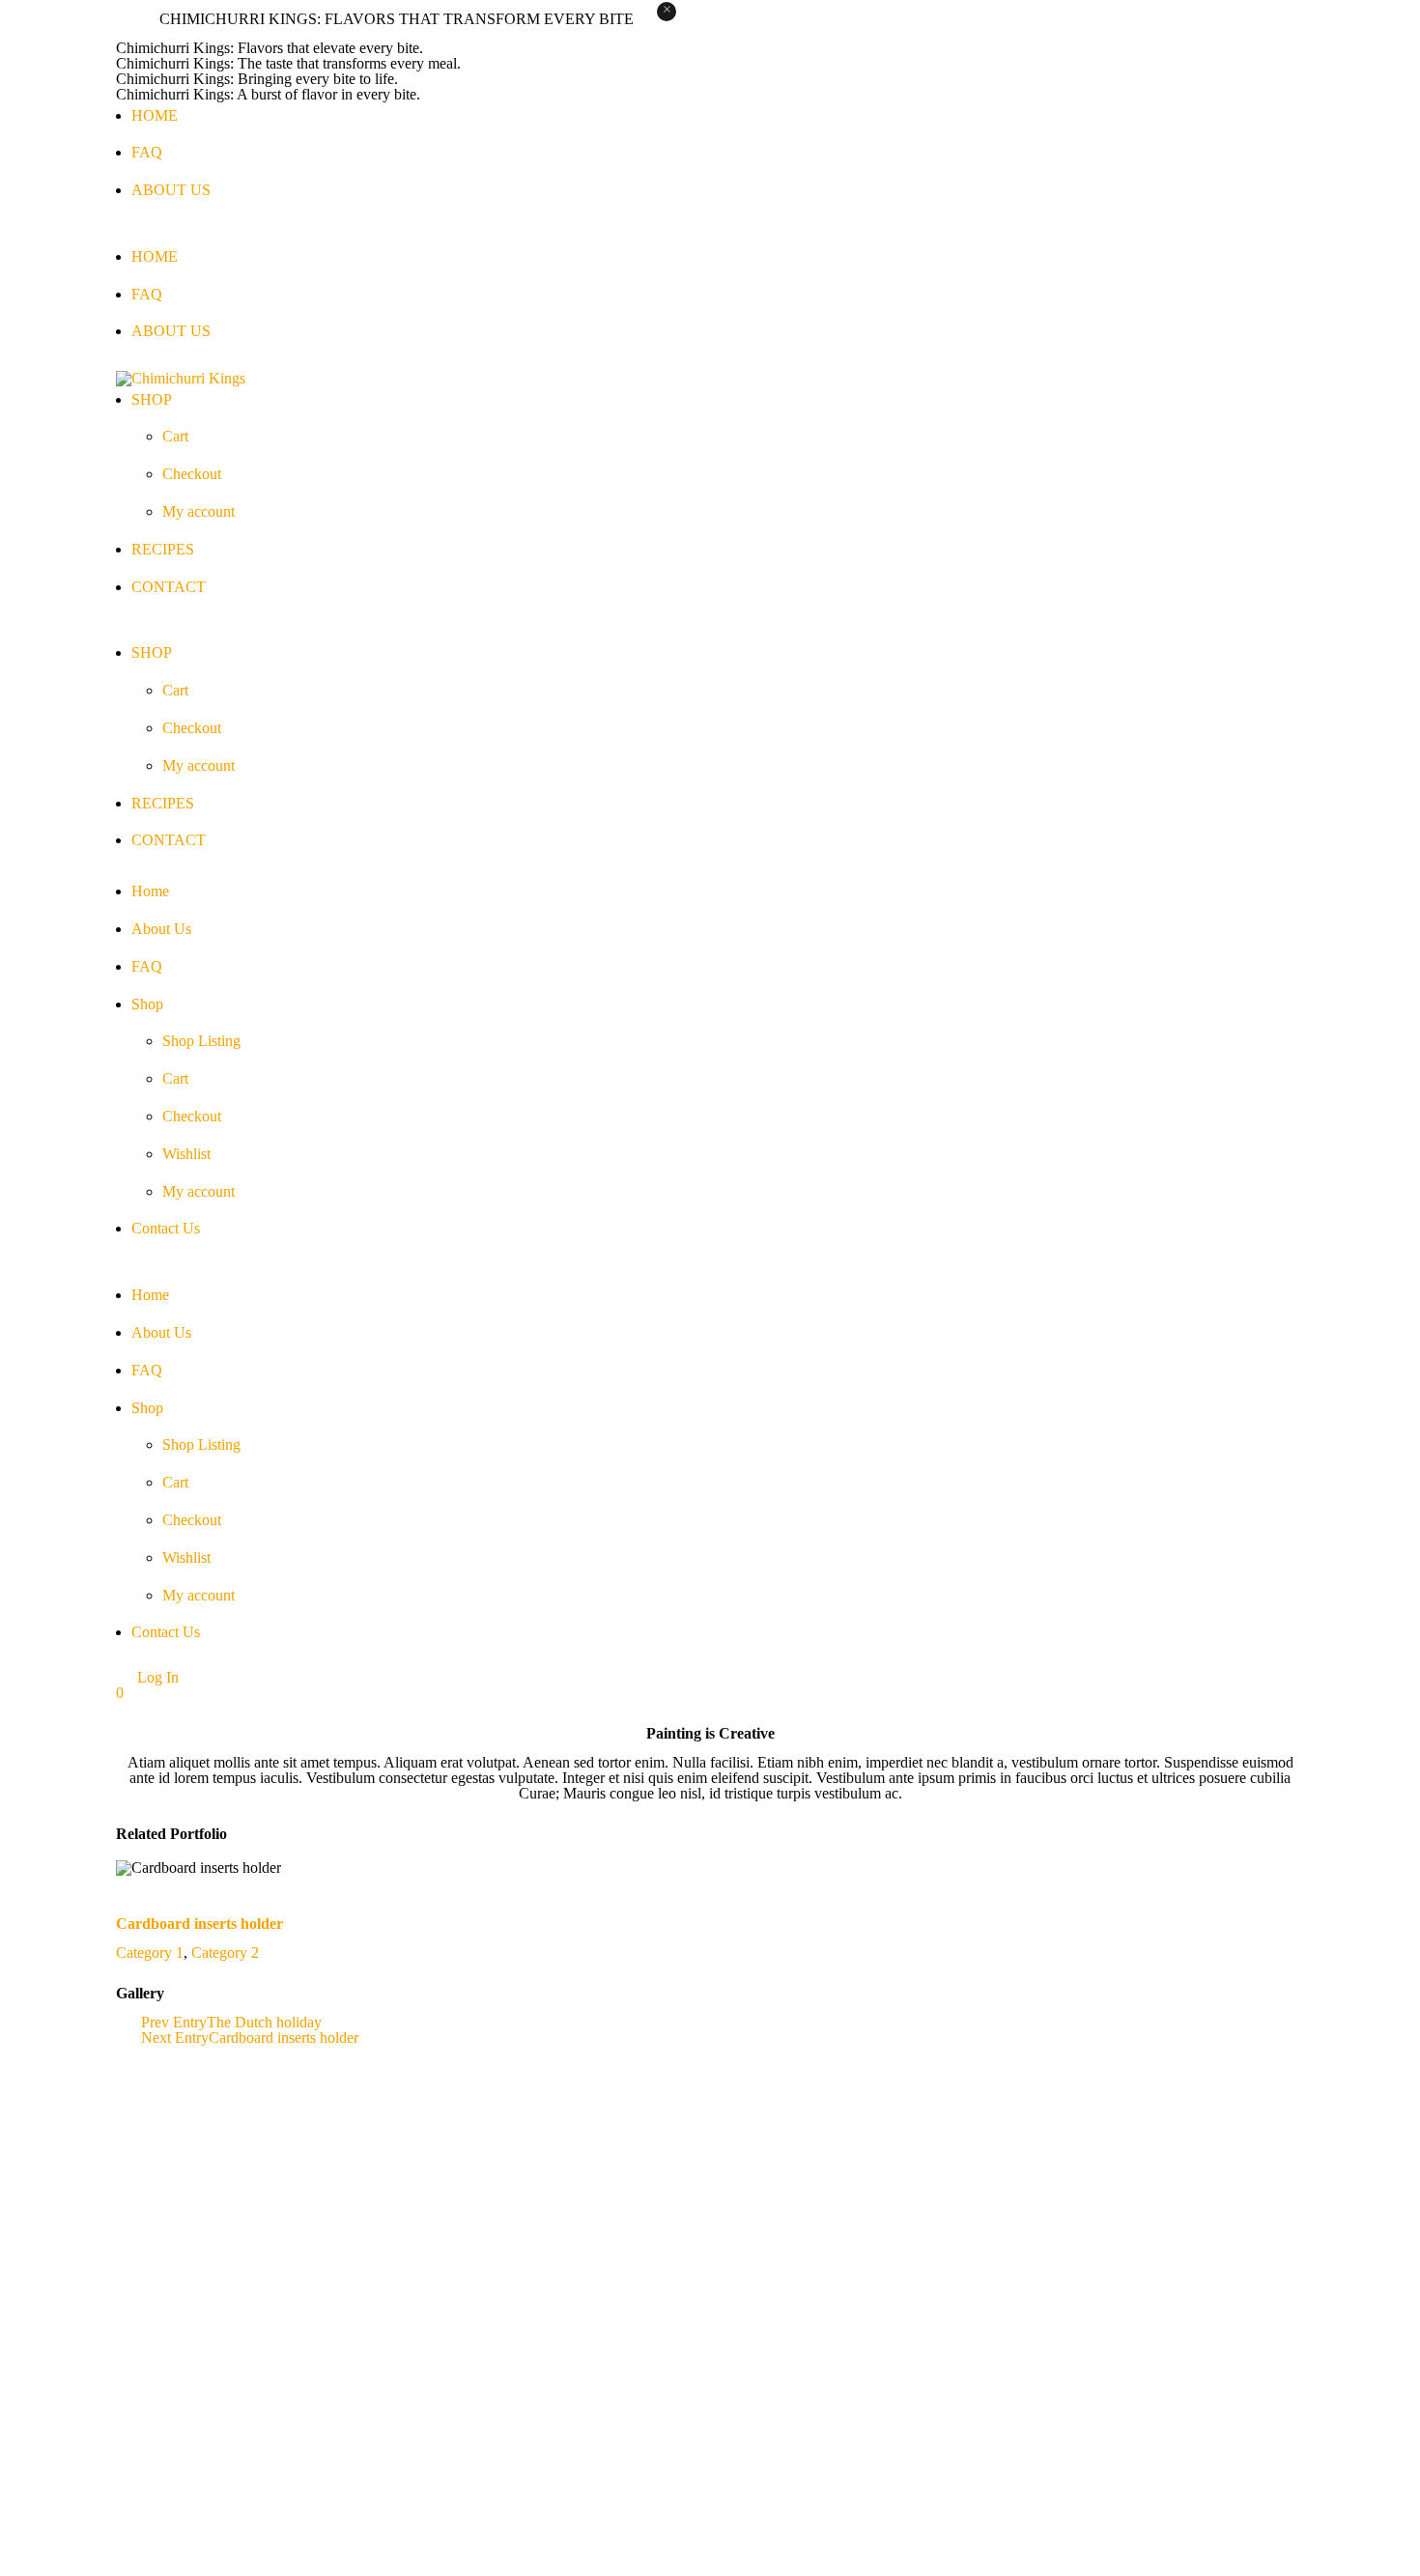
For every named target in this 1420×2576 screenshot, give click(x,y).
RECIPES (163, 549)
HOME (155, 115)
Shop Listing (201, 1041)
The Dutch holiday (264, 2022)
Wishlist (186, 1154)
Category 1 (150, 1953)
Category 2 (225, 1953)
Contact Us (166, 1228)
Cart (175, 436)
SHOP (152, 399)
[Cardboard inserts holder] (127, 1883)
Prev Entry (174, 2022)
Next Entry (175, 2038)
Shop (147, 1004)
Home (150, 891)
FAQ (147, 152)
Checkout (192, 474)
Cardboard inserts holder (199, 1924)
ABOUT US (171, 190)
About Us (161, 929)
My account (199, 511)
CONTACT (169, 587)
